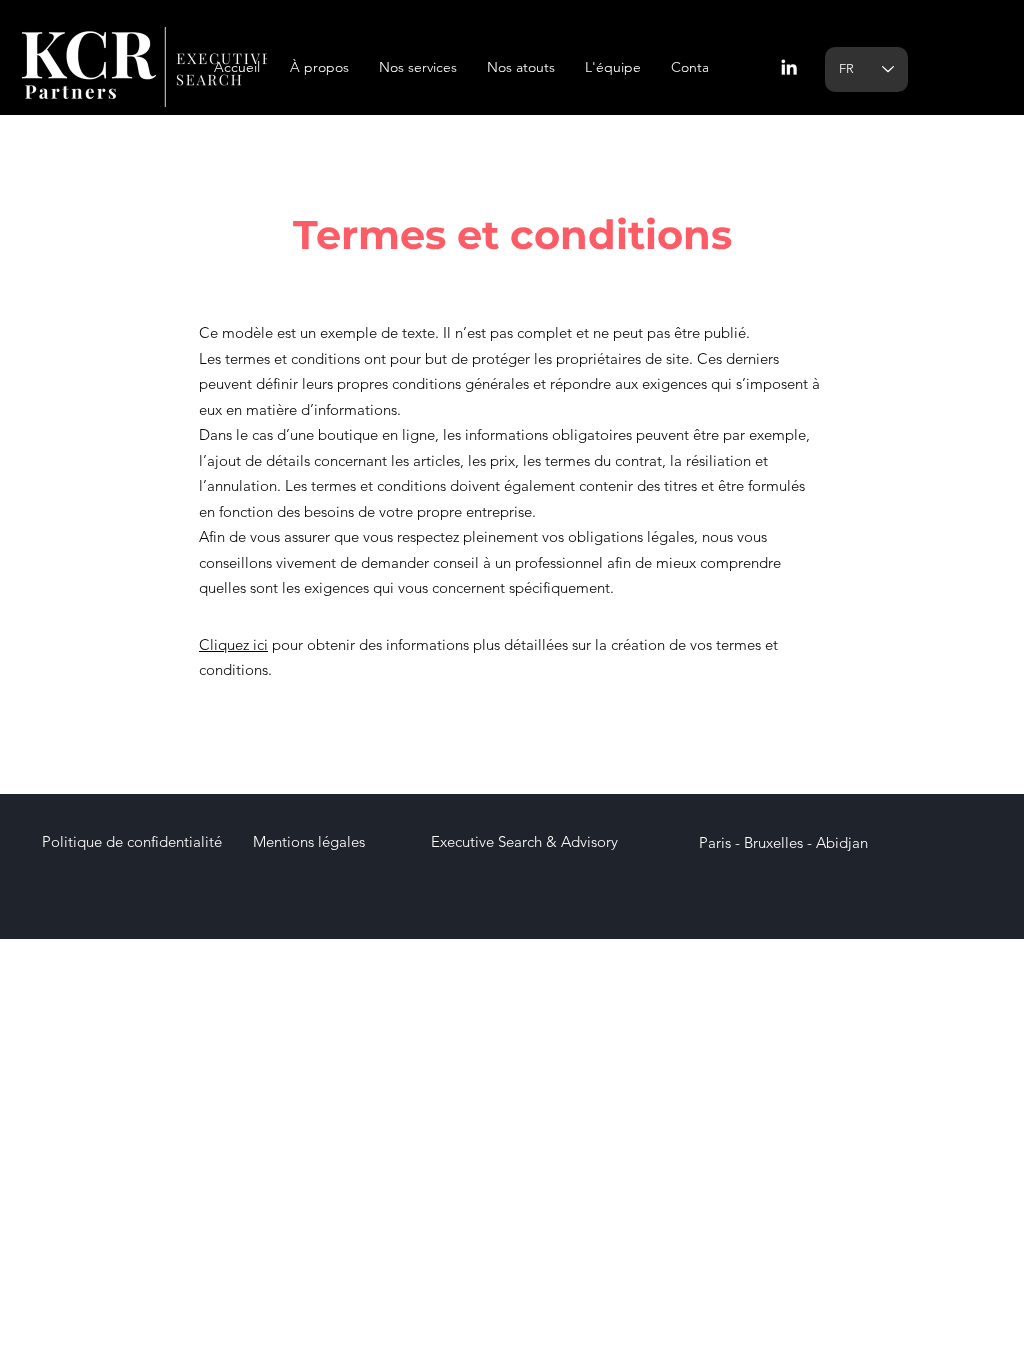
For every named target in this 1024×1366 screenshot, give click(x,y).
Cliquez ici (233, 644)
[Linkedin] (789, 67)
